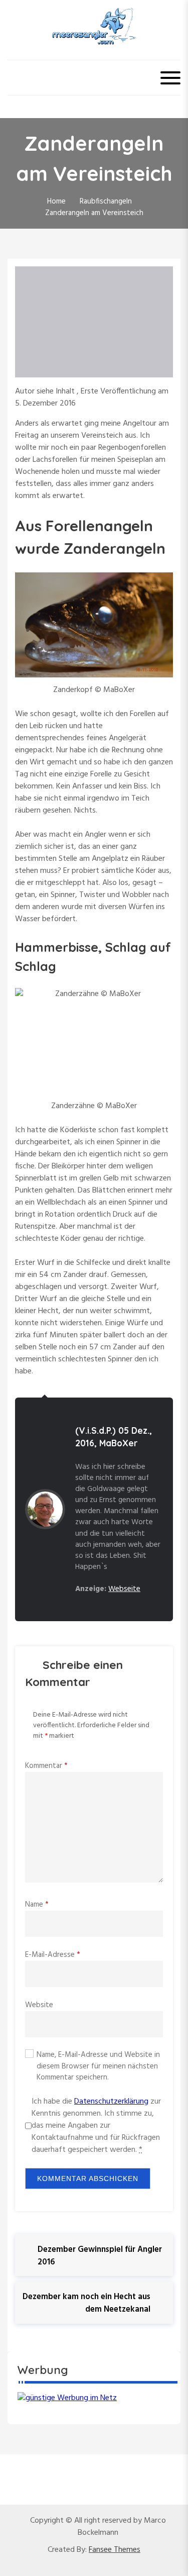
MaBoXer (119, 1443)
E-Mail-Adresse (53, 1955)
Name (37, 1905)
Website (39, 2005)
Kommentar (46, 1766)
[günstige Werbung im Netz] (67, 2398)
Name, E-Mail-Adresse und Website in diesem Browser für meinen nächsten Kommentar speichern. (98, 2066)
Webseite (124, 1589)
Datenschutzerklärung (111, 2102)
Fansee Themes (115, 2550)
